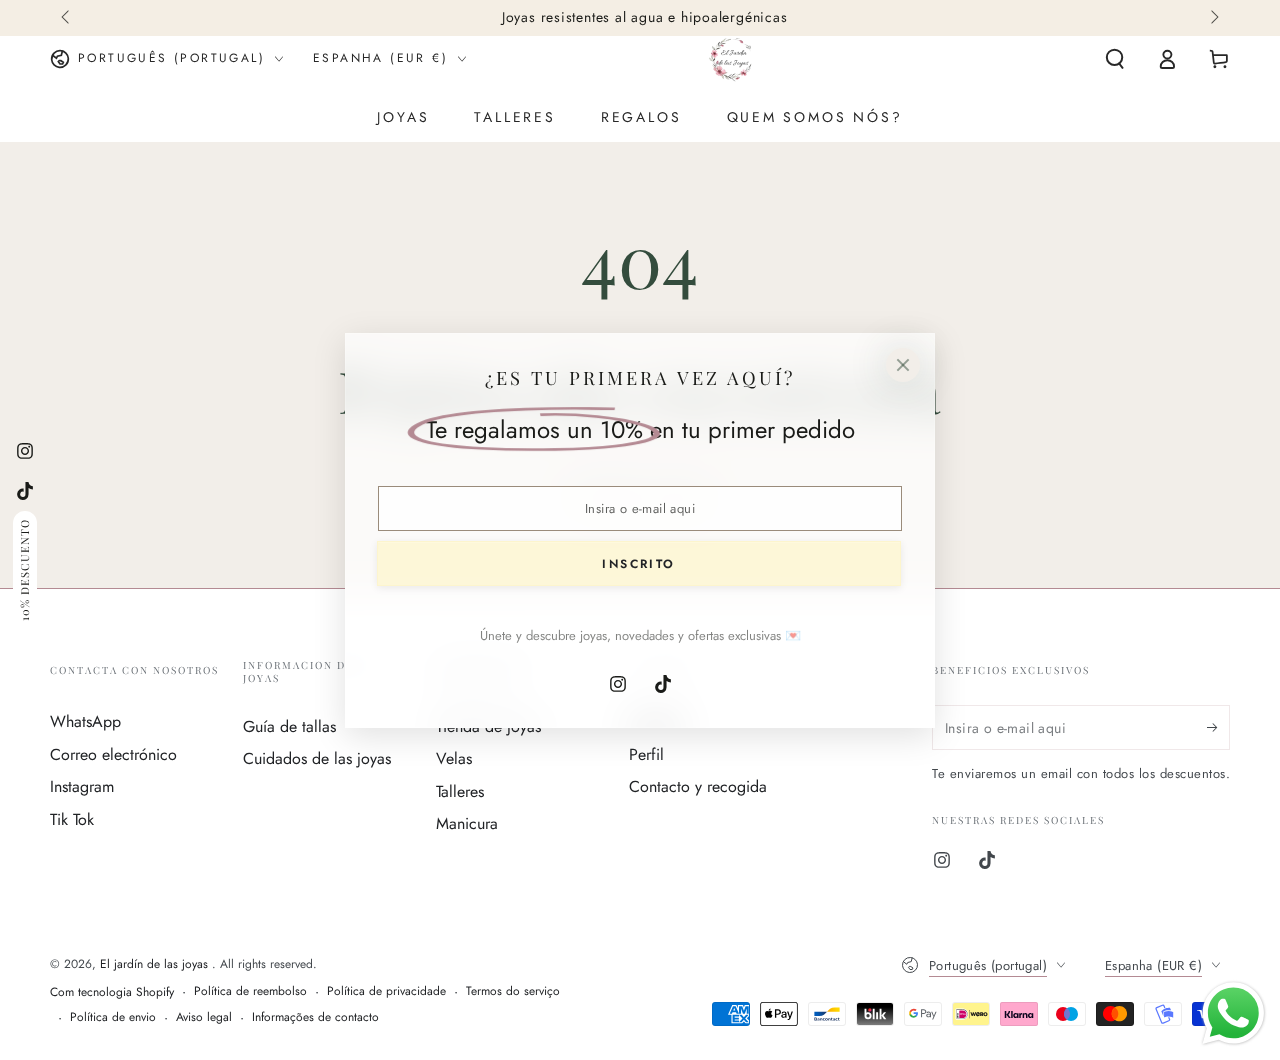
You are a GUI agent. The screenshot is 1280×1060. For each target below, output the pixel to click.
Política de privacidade (386, 991)
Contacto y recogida (698, 786)
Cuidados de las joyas (317, 758)
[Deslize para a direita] (1213, 18)
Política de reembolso (250, 991)
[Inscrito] (1218, 727)
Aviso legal (204, 1017)
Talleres (460, 791)
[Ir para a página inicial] (731, 59)
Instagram (82, 786)
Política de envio (113, 1017)
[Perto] (903, 365)
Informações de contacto (315, 1017)
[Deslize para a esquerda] (67, 18)
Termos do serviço (513, 991)
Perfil (646, 754)
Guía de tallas (289, 726)
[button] (1115, 59)
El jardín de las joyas (156, 964)
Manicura (467, 823)
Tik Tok (72, 819)
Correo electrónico (113, 754)
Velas (454, 758)
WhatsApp (85, 721)
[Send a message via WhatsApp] (1233, 1013)
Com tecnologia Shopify (112, 992)
